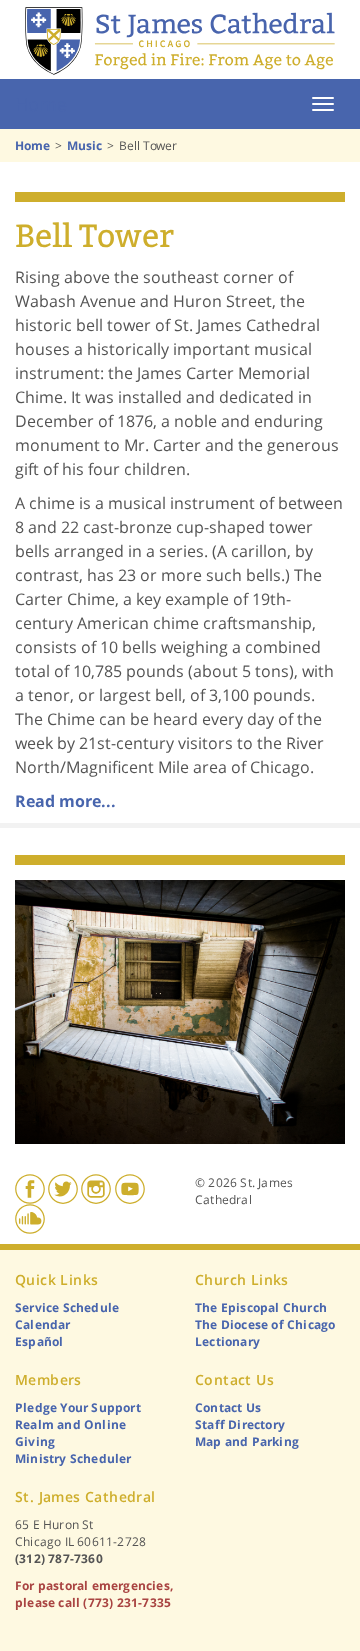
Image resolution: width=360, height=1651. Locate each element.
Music (84, 145)
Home (41, 104)
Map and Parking (247, 1441)
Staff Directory (240, 1424)
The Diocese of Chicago (265, 1324)
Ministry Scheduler (73, 1458)
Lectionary (227, 1341)
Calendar (43, 1324)
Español (39, 1341)
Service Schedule (67, 1307)
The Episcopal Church (261, 1307)
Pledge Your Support (78, 1407)
